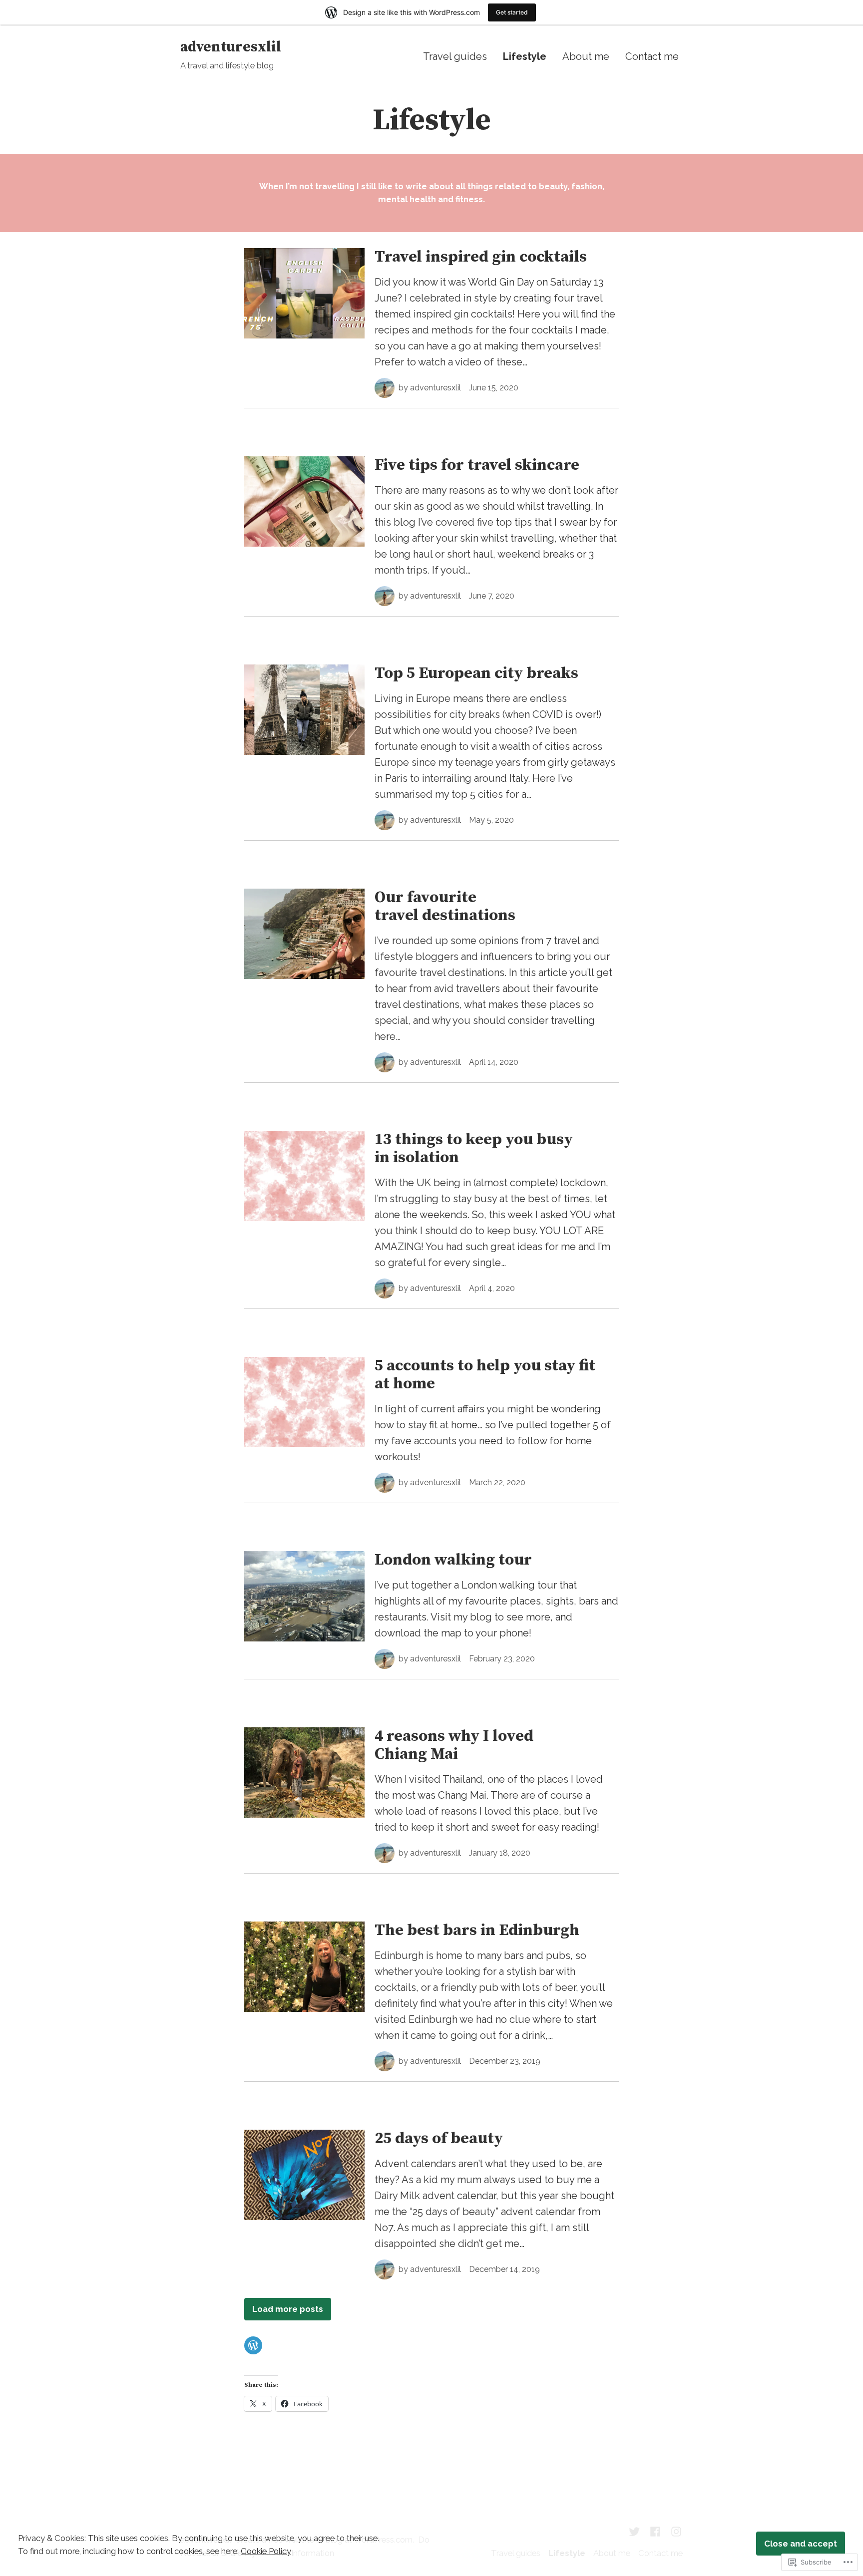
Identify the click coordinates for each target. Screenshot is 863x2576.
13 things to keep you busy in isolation (474, 1149)
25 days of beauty (439, 2139)
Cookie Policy (266, 2551)
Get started (512, 12)
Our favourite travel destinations (445, 907)
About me (586, 56)
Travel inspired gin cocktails (481, 257)
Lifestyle (525, 56)
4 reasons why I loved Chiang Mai (454, 1745)
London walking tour (453, 1560)
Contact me (652, 56)
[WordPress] (253, 2345)
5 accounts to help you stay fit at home (485, 1375)
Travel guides (455, 56)
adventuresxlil (231, 47)
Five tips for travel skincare (477, 465)
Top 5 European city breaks (476, 673)
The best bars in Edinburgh (477, 1931)
